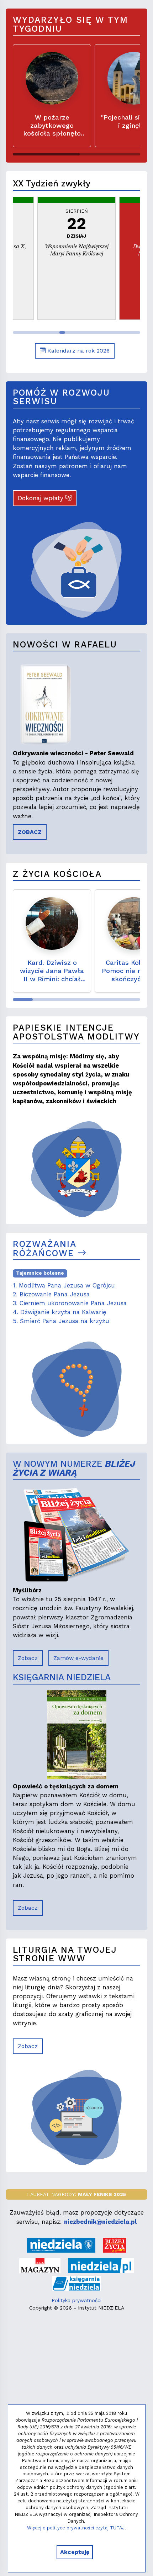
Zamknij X (126, 1224)
